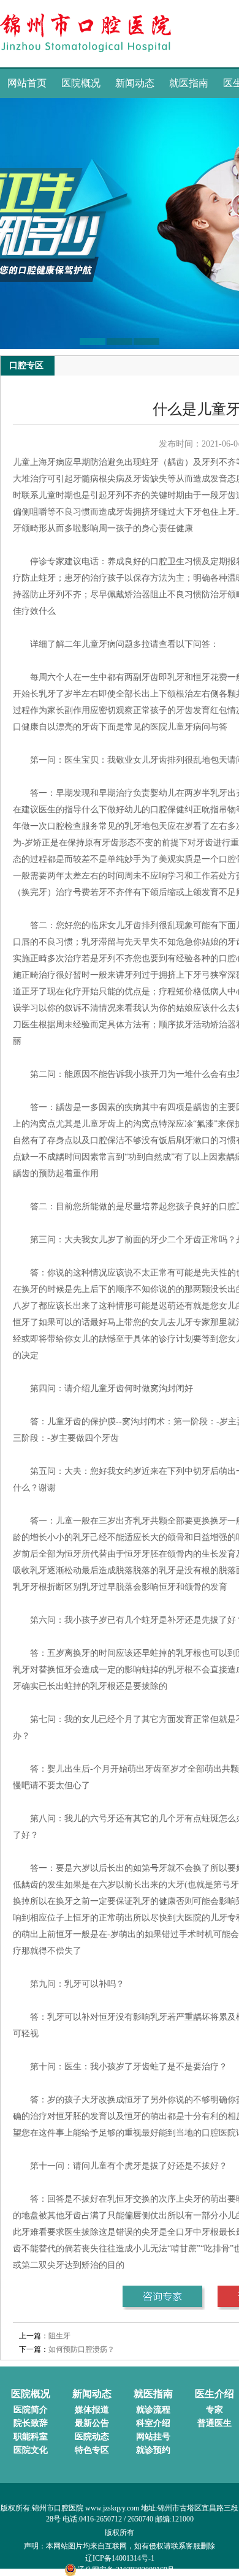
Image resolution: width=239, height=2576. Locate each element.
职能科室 (31, 2437)
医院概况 (81, 83)
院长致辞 (31, 2423)
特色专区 (92, 2450)
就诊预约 (153, 2450)
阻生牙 (59, 2336)
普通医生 (214, 2423)
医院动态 (92, 2437)
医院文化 (31, 2450)
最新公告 (92, 2423)
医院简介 (31, 2410)
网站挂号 (153, 2437)
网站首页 (27, 83)
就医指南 (189, 83)
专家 (214, 2410)
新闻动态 (135, 83)
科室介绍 (153, 2423)
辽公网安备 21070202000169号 (126, 2570)
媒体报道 (92, 2410)
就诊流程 (153, 2410)
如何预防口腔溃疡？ (82, 2349)
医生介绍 (214, 2394)
